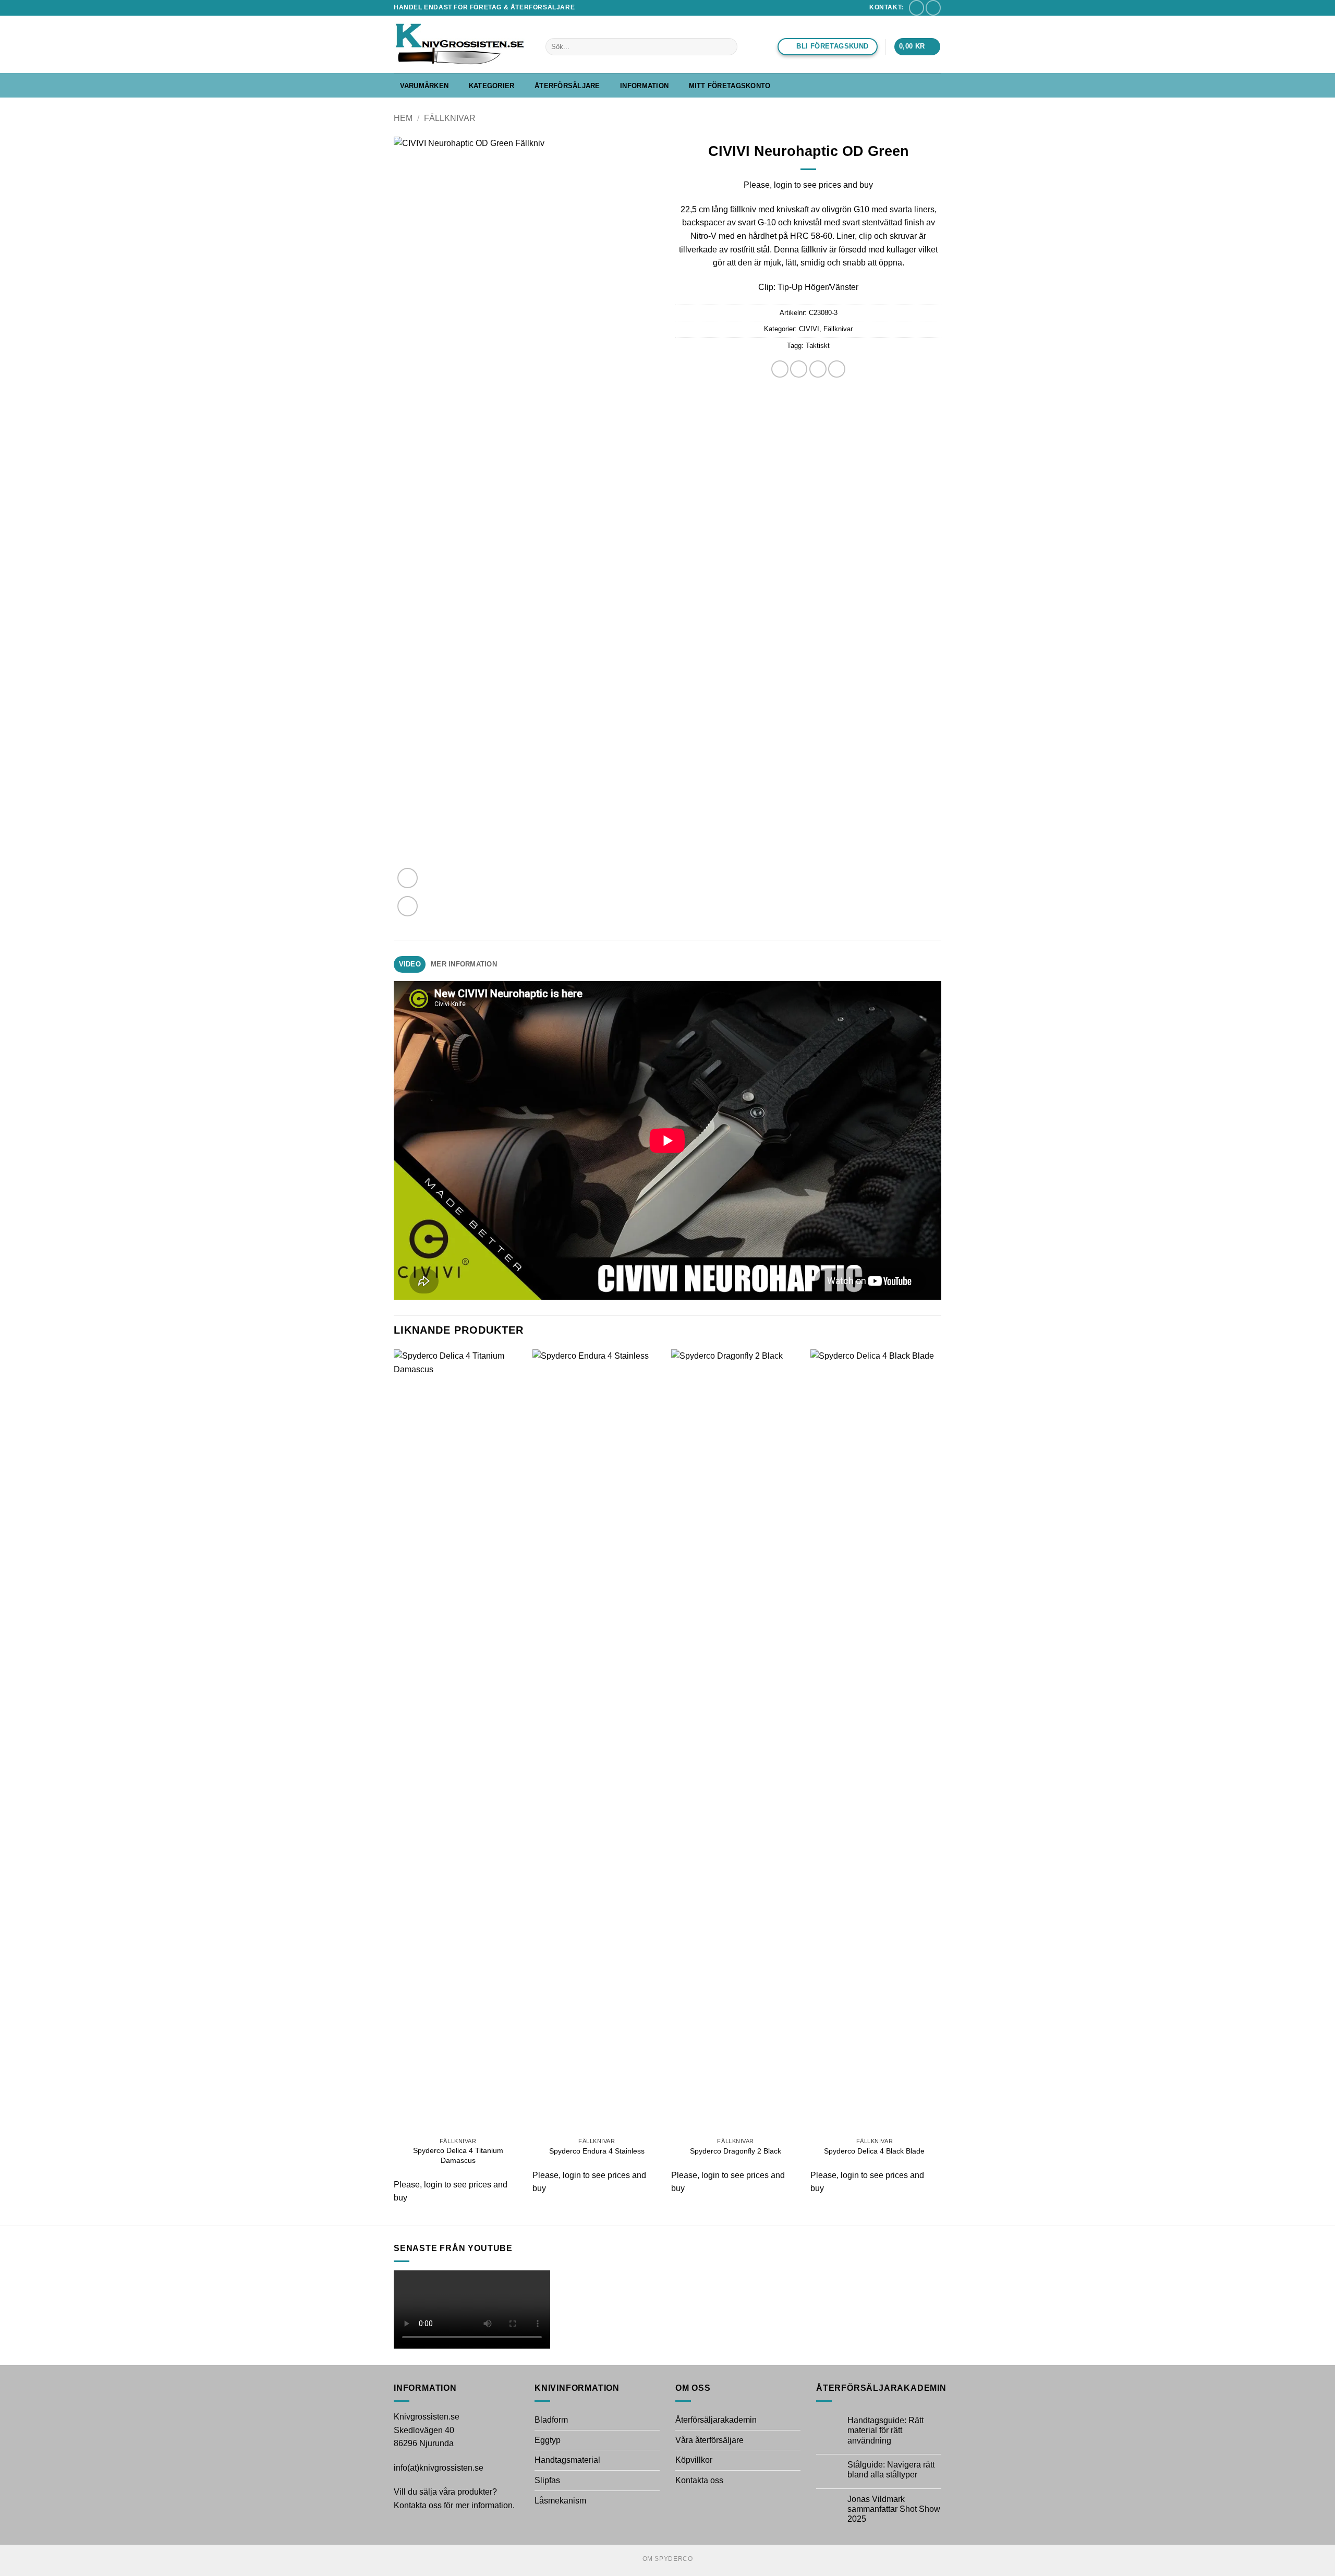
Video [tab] (410, 964)
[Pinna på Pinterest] (837, 369)
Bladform (551, 2420)
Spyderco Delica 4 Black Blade (874, 2151)
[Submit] (728, 47)
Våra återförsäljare (709, 2440)
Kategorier (492, 86)
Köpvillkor (694, 2460)
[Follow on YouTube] (933, 8)
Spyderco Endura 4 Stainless (597, 2151)
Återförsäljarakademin (716, 2420)
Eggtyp (548, 2440)
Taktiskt (818, 346)
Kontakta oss (699, 2480)
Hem (403, 118)
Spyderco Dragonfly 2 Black (736, 2151)
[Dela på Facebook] (780, 369)
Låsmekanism (560, 2501)
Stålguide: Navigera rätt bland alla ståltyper (891, 2470)
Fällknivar (450, 118)
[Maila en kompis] (818, 369)
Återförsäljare (567, 86)
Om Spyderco (668, 2559)
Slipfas (547, 2480)
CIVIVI (809, 329)
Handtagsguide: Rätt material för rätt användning (885, 2430)
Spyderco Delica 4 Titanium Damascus (458, 2155)
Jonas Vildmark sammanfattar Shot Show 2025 (894, 2509)
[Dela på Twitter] (799, 369)
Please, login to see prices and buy (808, 185)
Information (644, 86)
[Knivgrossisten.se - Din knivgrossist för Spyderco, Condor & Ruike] (462, 44)
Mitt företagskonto (730, 86)
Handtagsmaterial (567, 2460)
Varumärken (424, 86)
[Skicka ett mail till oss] (917, 8)
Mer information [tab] (464, 964)
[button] (917, 47)
